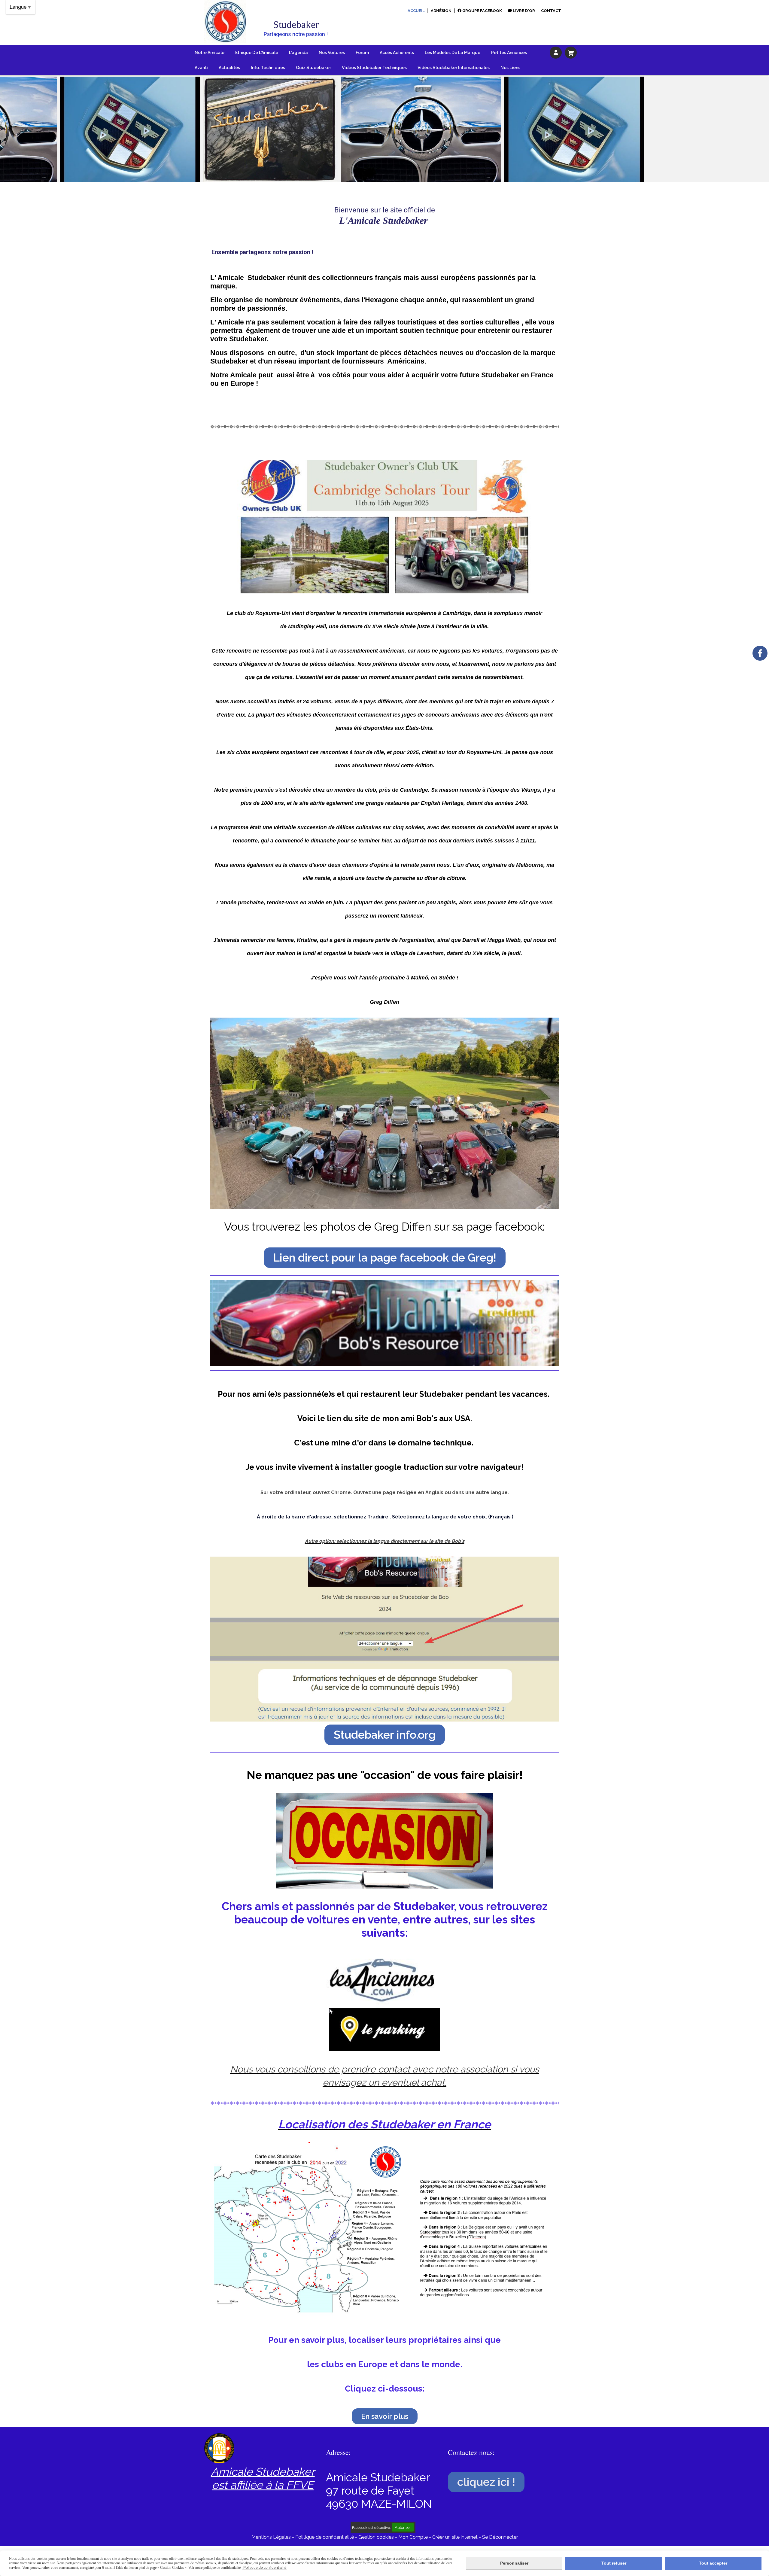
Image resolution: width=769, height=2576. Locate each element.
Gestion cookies (377, 2537)
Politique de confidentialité (325, 2537)
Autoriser (403, 2527)
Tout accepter (713, 2563)
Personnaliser (514, 2563)
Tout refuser (614, 2563)
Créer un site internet (455, 2537)
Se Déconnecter (500, 2537)
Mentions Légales (271, 2537)
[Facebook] (760, 653)
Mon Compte (413, 2537)
